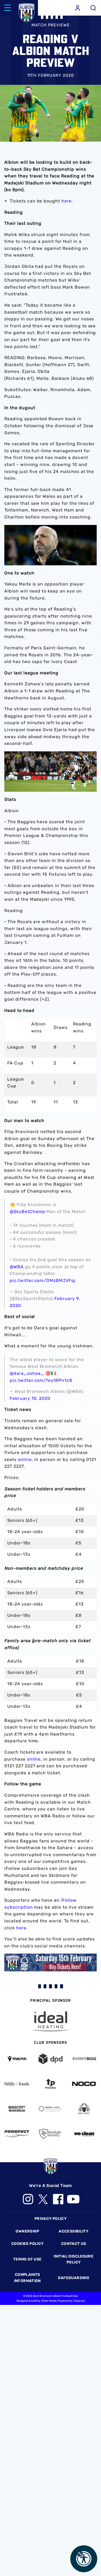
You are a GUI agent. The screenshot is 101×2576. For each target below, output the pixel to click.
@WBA (17, 1267)
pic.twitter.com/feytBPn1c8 (41, 1380)
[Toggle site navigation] (8, 8)
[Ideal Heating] (51, 2021)
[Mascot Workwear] (17, 2109)
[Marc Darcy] (84, 2109)
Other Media (49, 2301)
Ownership (27, 2231)
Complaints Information (27, 2278)
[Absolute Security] (50, 2134)
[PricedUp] (50, 2084)
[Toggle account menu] (78, 8)
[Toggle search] (93, 8)
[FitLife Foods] (17, 2084)
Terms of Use (27, 2259)
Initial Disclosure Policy (74, 2259)
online (25, 1459)
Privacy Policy (50, 2219)
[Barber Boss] (84, 2059)
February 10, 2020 (30, 1398)
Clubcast (79, 2301)
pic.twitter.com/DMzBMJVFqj (43, 1280)
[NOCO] (84, 2084)
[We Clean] (84, 2134)
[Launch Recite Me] (84, 2559)
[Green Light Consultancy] (50, 2109)
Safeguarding (74, 2278)
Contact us (74, 2244)
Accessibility (74, 2231)
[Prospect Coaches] (17, 2134)
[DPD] (50, 2059)
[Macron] (17, 2059)
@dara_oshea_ (27, 1373)
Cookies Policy (27, 2244)
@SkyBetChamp (27, 1212)
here (67, 201)
